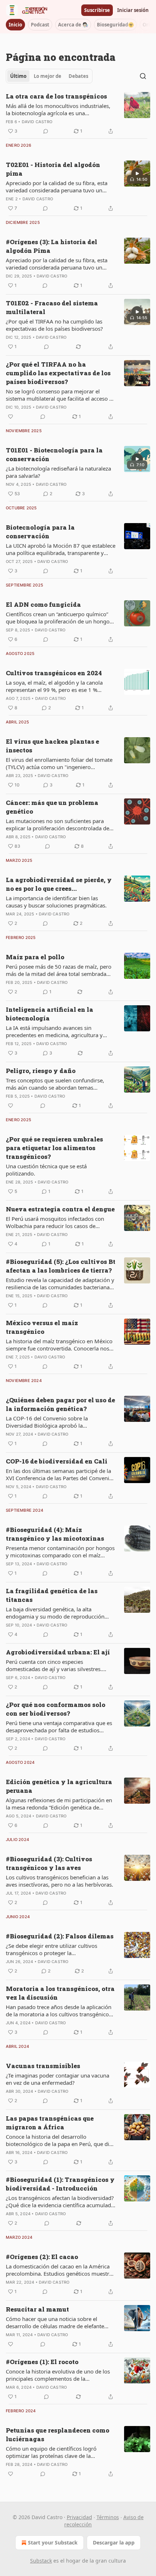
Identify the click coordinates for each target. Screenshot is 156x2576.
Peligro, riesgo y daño (41, 1071)
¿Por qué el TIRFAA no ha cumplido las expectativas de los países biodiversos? (54, 325)
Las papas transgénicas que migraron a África (50, 2123)
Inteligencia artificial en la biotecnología (50, 1014)
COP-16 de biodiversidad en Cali (57, 1461)
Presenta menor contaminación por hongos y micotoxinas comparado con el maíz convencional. (60, 1552)
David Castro (37, 122)
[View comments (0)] (46, 131)
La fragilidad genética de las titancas (52, 1595)
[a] (137, 174)
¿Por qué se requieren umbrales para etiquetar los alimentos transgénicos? (54, 1148)
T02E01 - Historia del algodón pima (53, 169)
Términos (108, 2517)
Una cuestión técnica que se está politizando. (46, 1170)
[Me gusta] (11, 417)
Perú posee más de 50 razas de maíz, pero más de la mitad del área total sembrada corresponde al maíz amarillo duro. (59, 970)
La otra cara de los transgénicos (56, 96)
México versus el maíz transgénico (42, 1327)
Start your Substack (53, 2542)
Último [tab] (18, 76)
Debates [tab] (78, 76)
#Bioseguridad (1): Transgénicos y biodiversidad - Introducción (60, 2184)
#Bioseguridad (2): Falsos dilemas (60, 1936)
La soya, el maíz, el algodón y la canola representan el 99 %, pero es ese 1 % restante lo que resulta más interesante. (55, 686)
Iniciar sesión (133, 10)
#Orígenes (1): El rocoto (42, 2362)
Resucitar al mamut (37, 2309)
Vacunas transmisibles (43, 2066)
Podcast (40, 25)
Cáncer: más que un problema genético (52, 807)
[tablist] (49, 76)
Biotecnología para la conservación (40, 532)
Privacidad (79, 2517)
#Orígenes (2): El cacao (42, 2257)
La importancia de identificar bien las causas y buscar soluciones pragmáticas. (56, 902)
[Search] (143, 76)
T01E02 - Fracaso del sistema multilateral (52, 307)
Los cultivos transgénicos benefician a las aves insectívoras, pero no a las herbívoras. (59, 1881)
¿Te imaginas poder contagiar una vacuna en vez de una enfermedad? (58, 2079)
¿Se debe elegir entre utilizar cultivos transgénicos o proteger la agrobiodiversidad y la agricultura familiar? (60, 1949)
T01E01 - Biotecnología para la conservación (54, 454)
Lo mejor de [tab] (48, 76)
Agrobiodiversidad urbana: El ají (58, 1652)
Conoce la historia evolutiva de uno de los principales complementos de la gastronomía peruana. (58, 2375)
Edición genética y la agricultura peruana (59, 1786)
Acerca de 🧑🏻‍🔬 (73, 25)
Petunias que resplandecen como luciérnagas (58, 2435)
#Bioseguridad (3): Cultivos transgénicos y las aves (49, 1863)
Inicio (15, 25)
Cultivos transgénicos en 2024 (54, 673)
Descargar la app (114, 2542)
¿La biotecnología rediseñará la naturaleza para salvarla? (58, 472)
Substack (41, 2561)
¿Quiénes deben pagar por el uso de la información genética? (60, 1404)
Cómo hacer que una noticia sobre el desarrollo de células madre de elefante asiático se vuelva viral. (55, 2322)
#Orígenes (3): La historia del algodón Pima (52, 246)
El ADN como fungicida (43, 604)
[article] (78, 114)
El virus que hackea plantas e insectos (52, 746)
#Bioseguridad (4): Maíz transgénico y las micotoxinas (55, 1534)
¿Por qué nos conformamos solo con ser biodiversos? (56, 1709)
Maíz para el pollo (35, 957)
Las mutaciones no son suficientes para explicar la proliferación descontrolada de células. (58, 824)
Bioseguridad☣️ (115, 25)
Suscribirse (97, 10)
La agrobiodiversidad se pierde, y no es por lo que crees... (59, 884)
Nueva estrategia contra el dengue (60, 1209)
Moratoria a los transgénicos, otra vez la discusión (60, 1993)
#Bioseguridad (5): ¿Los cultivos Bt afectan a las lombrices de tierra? (61, 1266)
